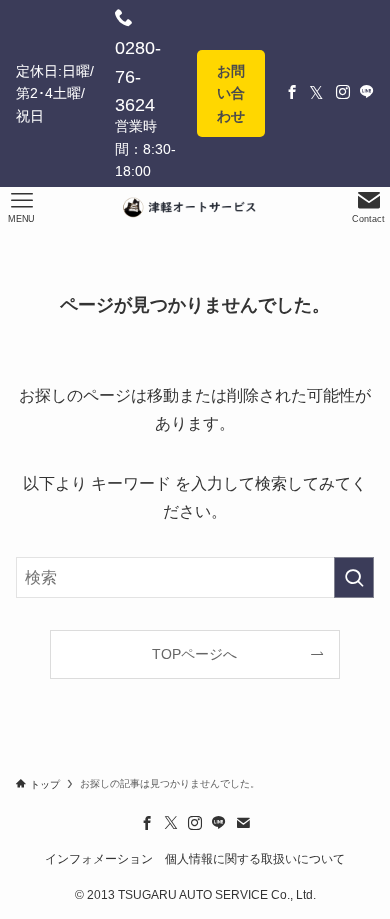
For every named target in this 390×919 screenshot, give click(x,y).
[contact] (243, 823)
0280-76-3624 (138, 77)
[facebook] (147, 823)
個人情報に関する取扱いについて (255, 858)
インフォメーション (99, 858)
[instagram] (195, 823)
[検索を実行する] (354, 577)
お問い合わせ (231, 93)
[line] (219, 823)
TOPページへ (194, 654)
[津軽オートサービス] (195, 207)
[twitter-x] (171, 823)
